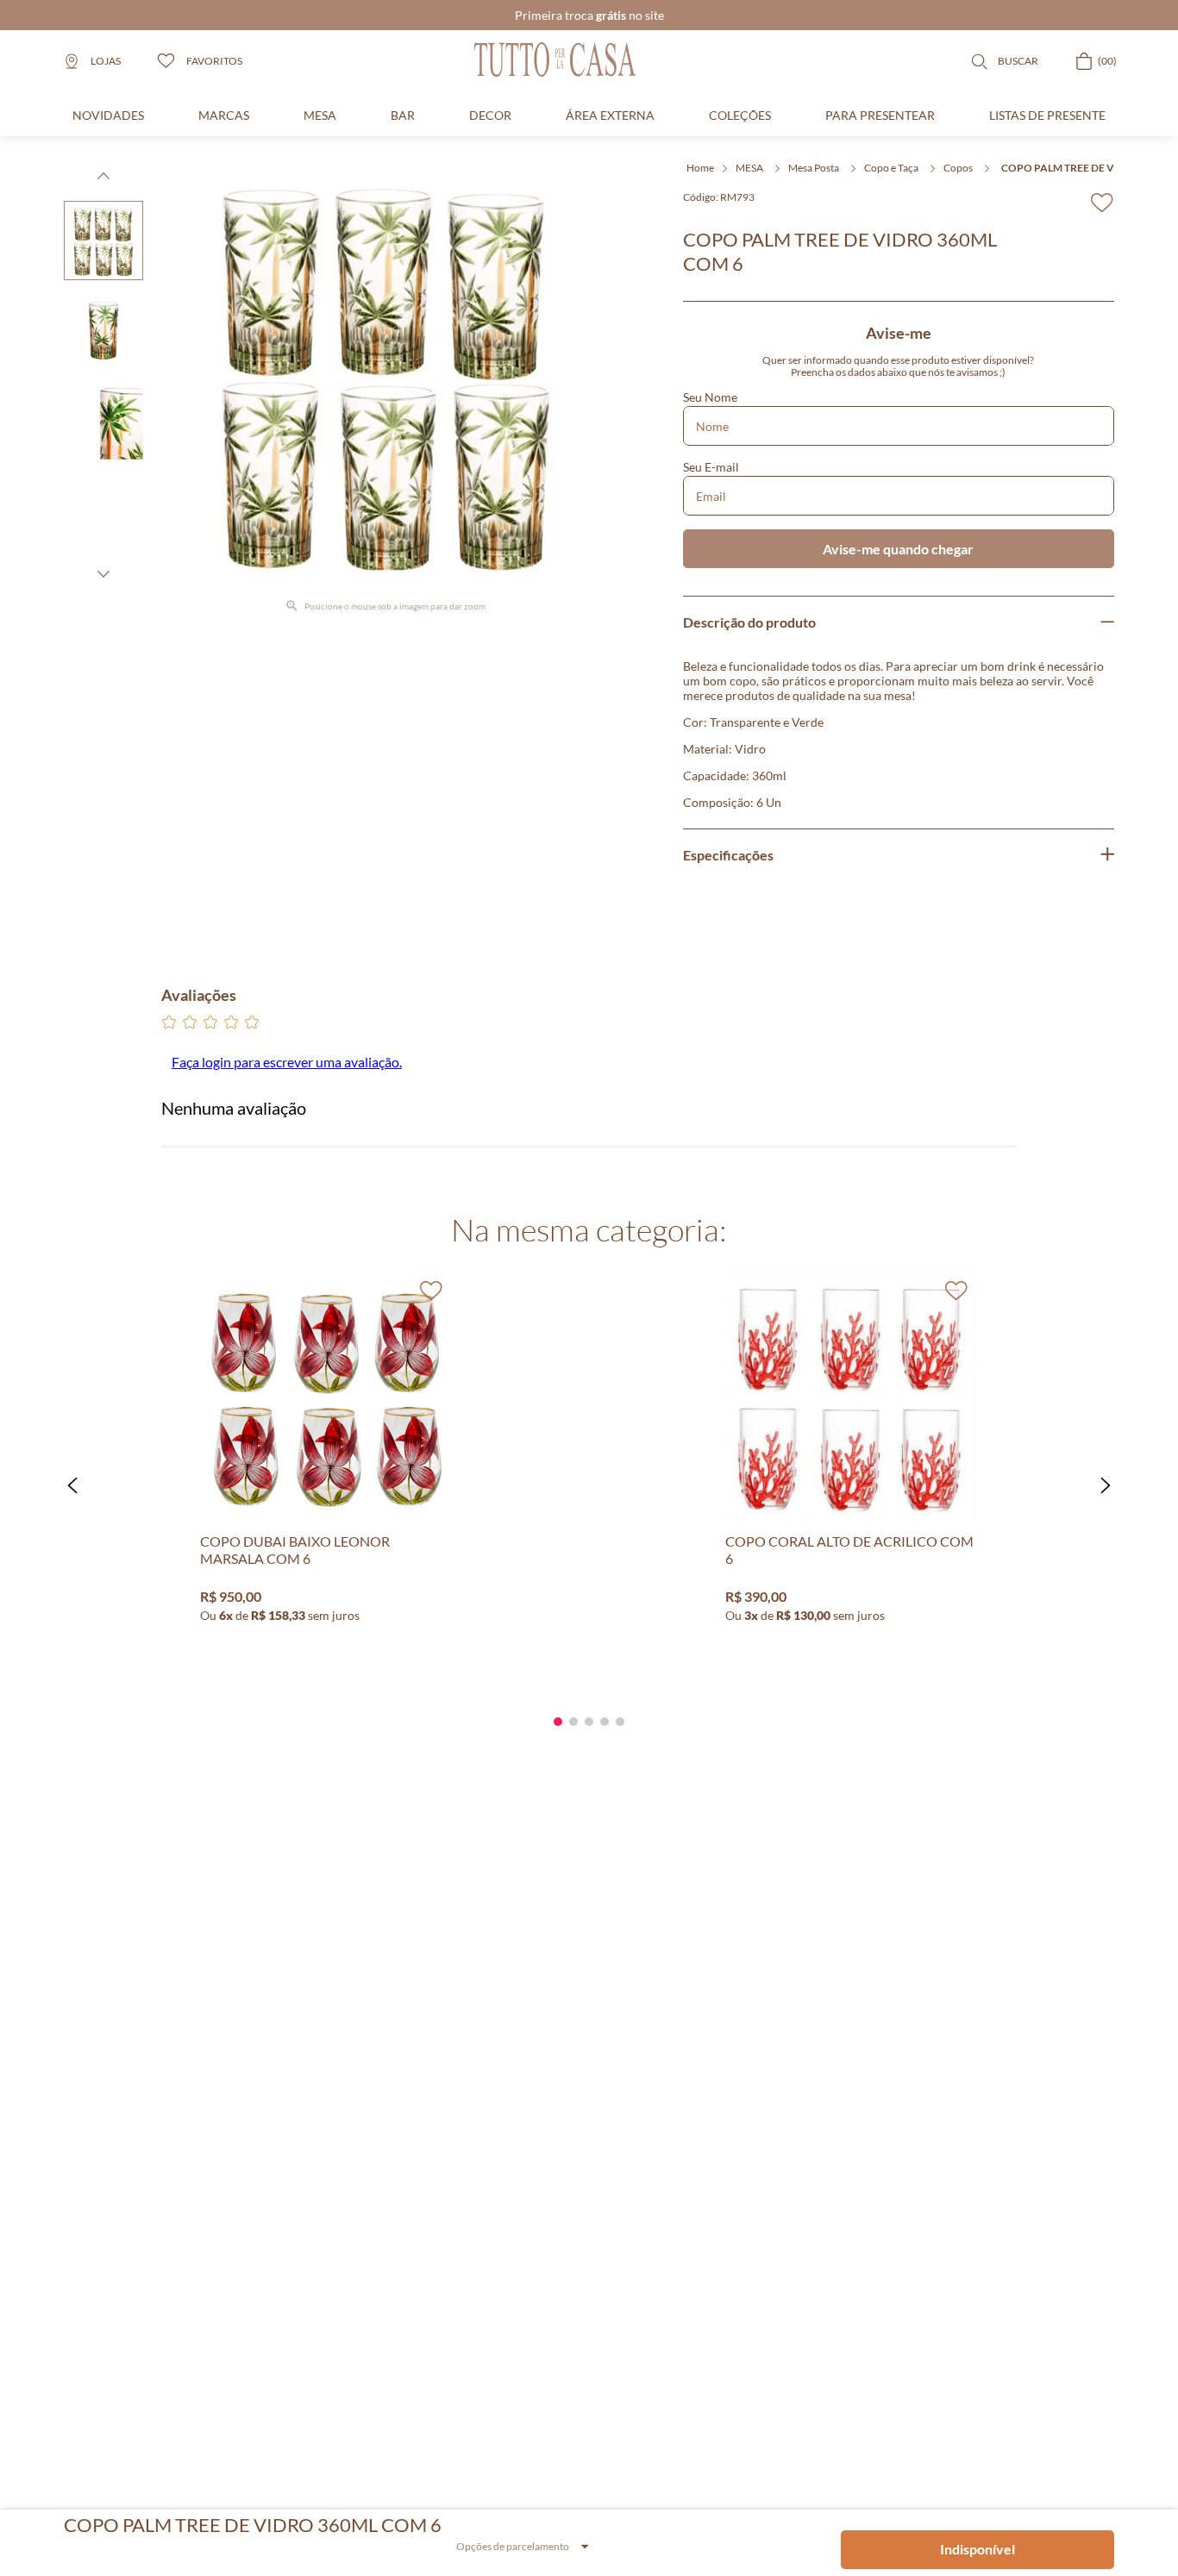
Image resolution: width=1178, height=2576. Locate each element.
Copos (958, 168)
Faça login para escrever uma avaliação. (287, 1062)
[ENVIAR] (899, 549)
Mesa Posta (814, 168)
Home (700, 168)
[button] (72, 1485)
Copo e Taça (891, 168)
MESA (749, 168)
